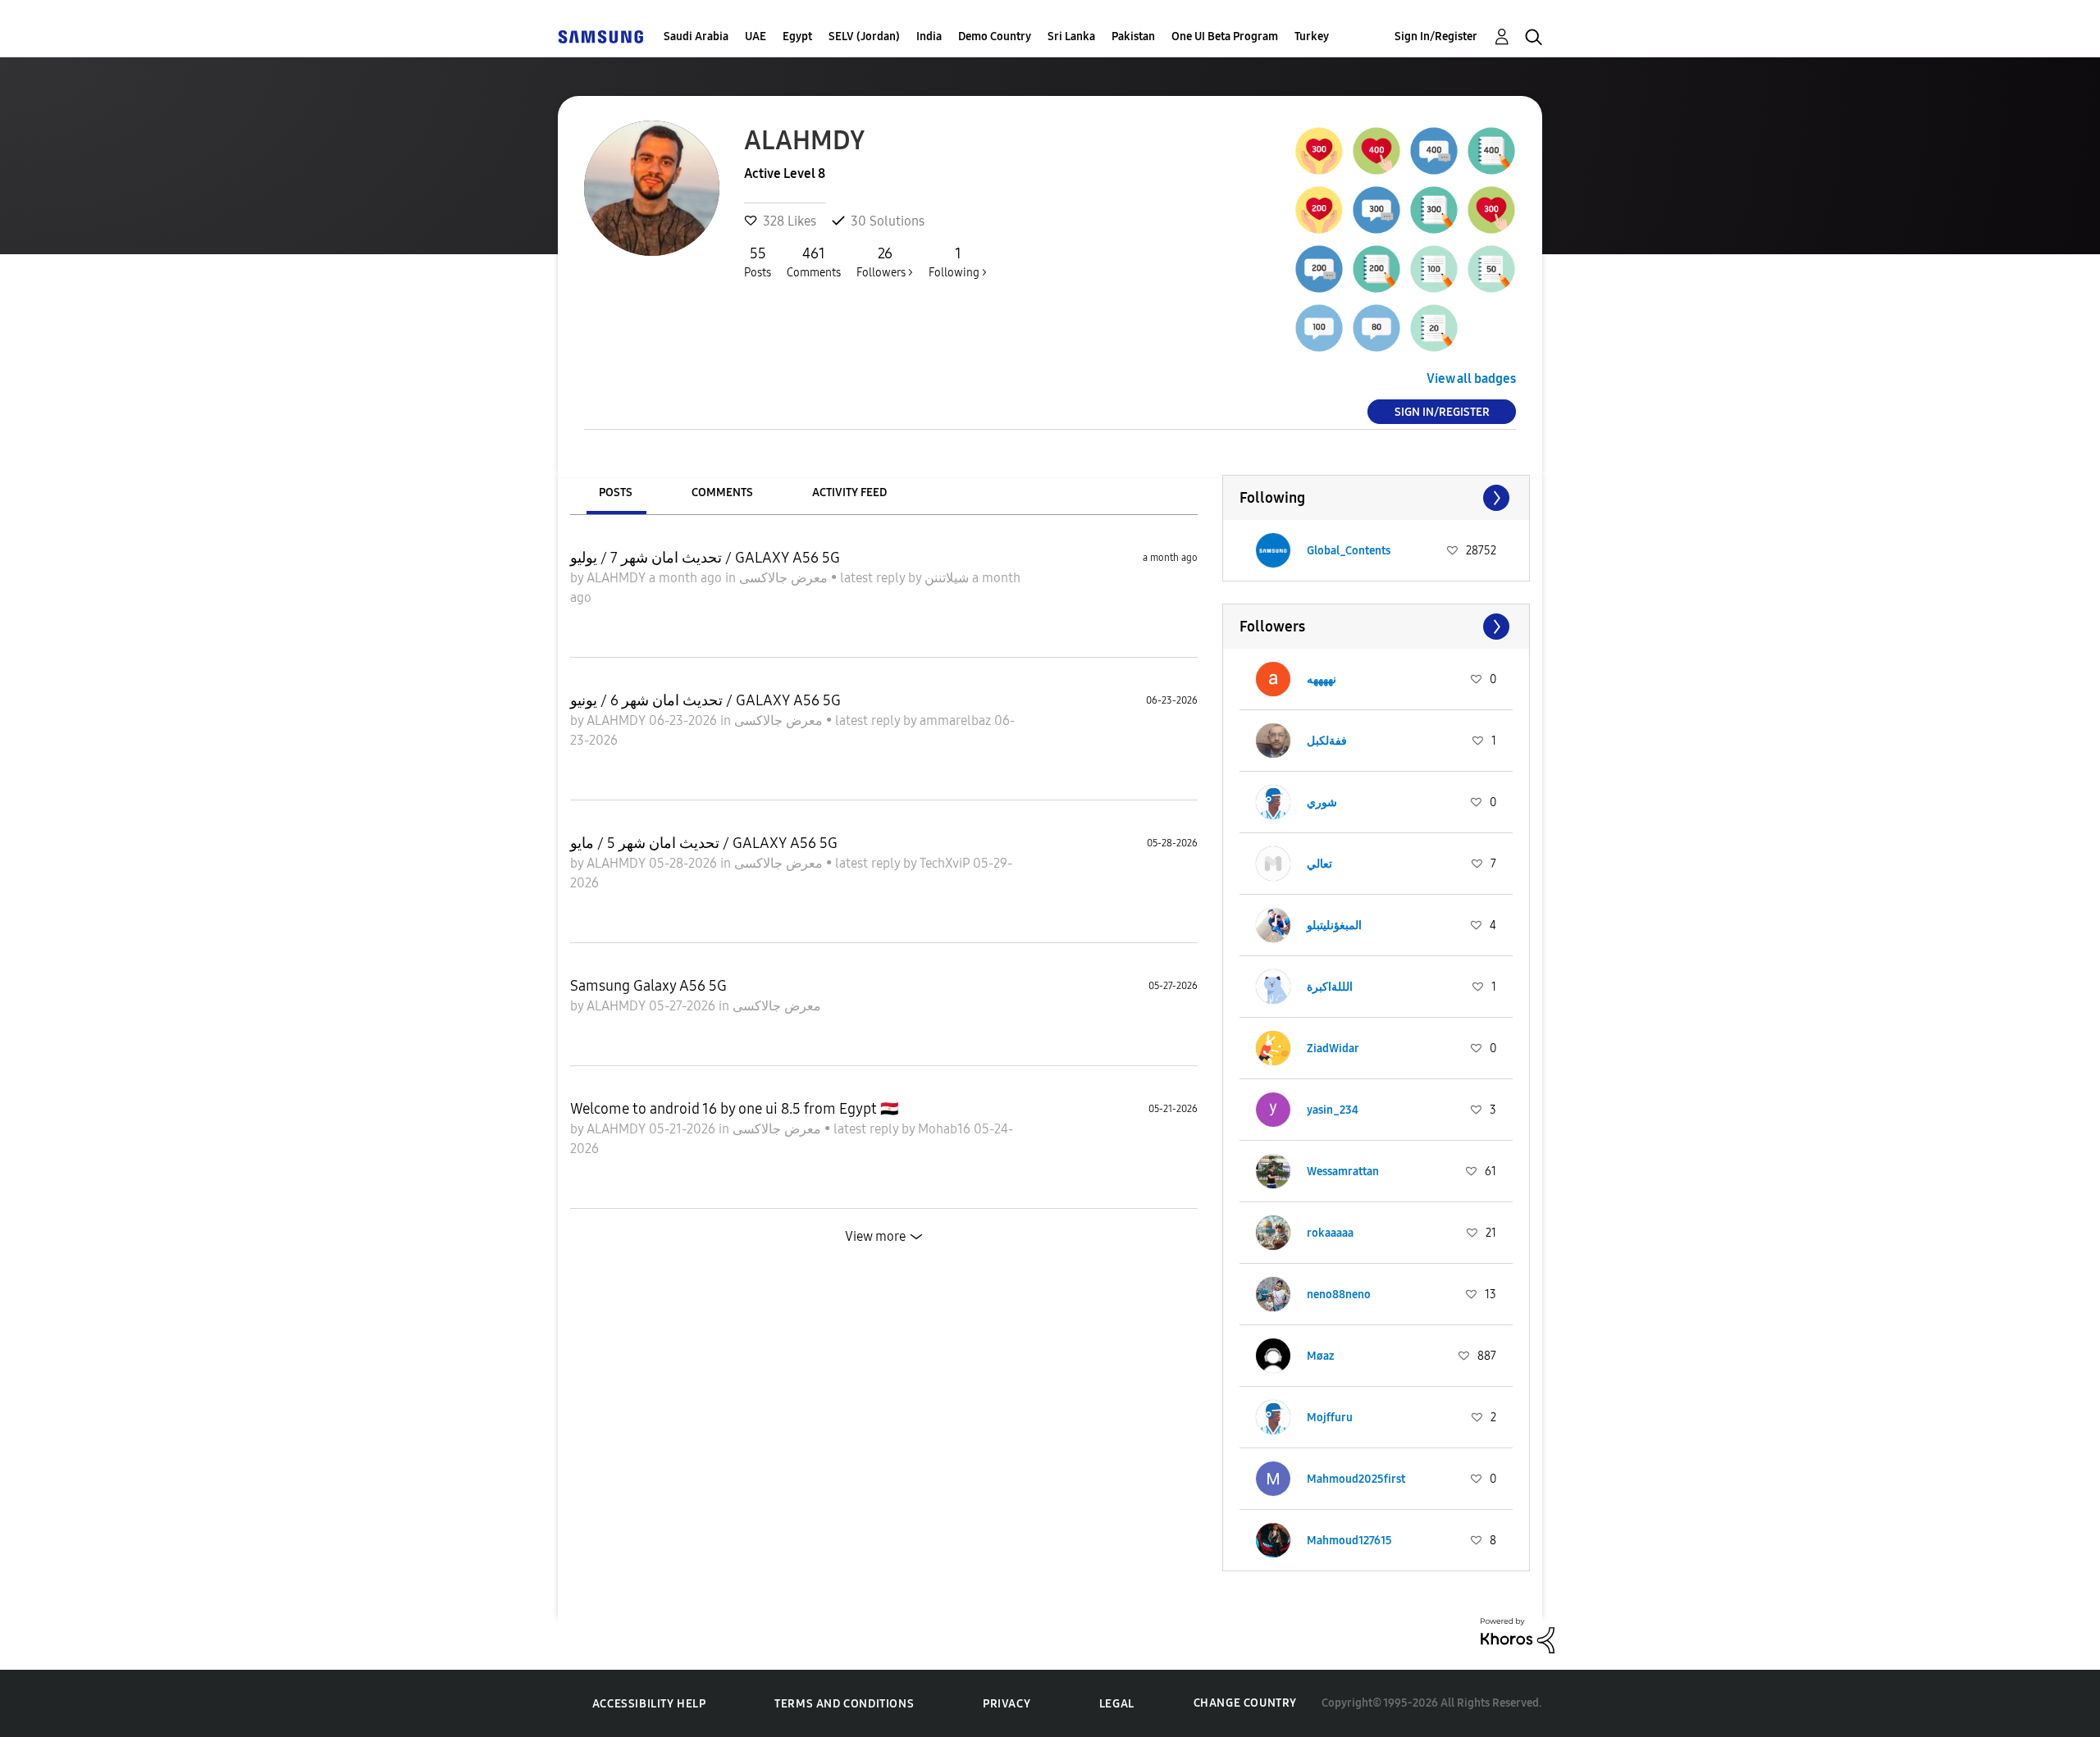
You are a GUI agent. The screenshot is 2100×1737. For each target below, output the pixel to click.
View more (875, 1236)
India (929, 36)
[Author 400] (1491, 151)
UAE (756, 36)
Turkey (1312, 36)
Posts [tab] (616, 492)
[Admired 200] (1319, 210)
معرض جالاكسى (785, 578)
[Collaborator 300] (1376, 210)
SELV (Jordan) (864, 36)
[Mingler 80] (1376, 328)
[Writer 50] (1491, 269)
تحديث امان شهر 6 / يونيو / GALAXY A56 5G (705, 700)
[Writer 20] (1434, 328)
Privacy (1007, 1704)
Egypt (797, 36)
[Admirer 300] (1491, 210)
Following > (958, 262)
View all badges (1471, 378)
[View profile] (1273, 550)
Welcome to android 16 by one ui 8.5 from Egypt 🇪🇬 (734, 1109)
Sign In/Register (1436, 36)
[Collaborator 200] (1319, 269)
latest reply (874, 578)
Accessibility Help (649, 1704)
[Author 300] (1434, 210)
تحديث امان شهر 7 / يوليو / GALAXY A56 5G (705, 558)
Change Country (1245, 1703)
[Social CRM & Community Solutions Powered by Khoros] (1518, 1634)
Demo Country (995, 36)
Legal (1117, 1704)
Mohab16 (946, 1129)
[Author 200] (1376, 269)
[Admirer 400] (1376, 151)
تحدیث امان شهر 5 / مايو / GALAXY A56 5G (704, 843)
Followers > (885, 262)
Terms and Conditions (844, 1704)
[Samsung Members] (600, 36)
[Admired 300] (1319, 151)
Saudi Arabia (696, 36)
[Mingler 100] (1319, 328)
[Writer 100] (1434, 269)
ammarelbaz (957, 720)
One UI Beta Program (1225, 36)
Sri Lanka (1071, 36)
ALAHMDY (618, 578)
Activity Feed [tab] (849, 492)
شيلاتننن (948, 578)
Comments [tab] (722, 492)
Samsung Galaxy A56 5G (648, 986)
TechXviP (946, 863)
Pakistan (1133, 36)
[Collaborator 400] (1434, 151)
